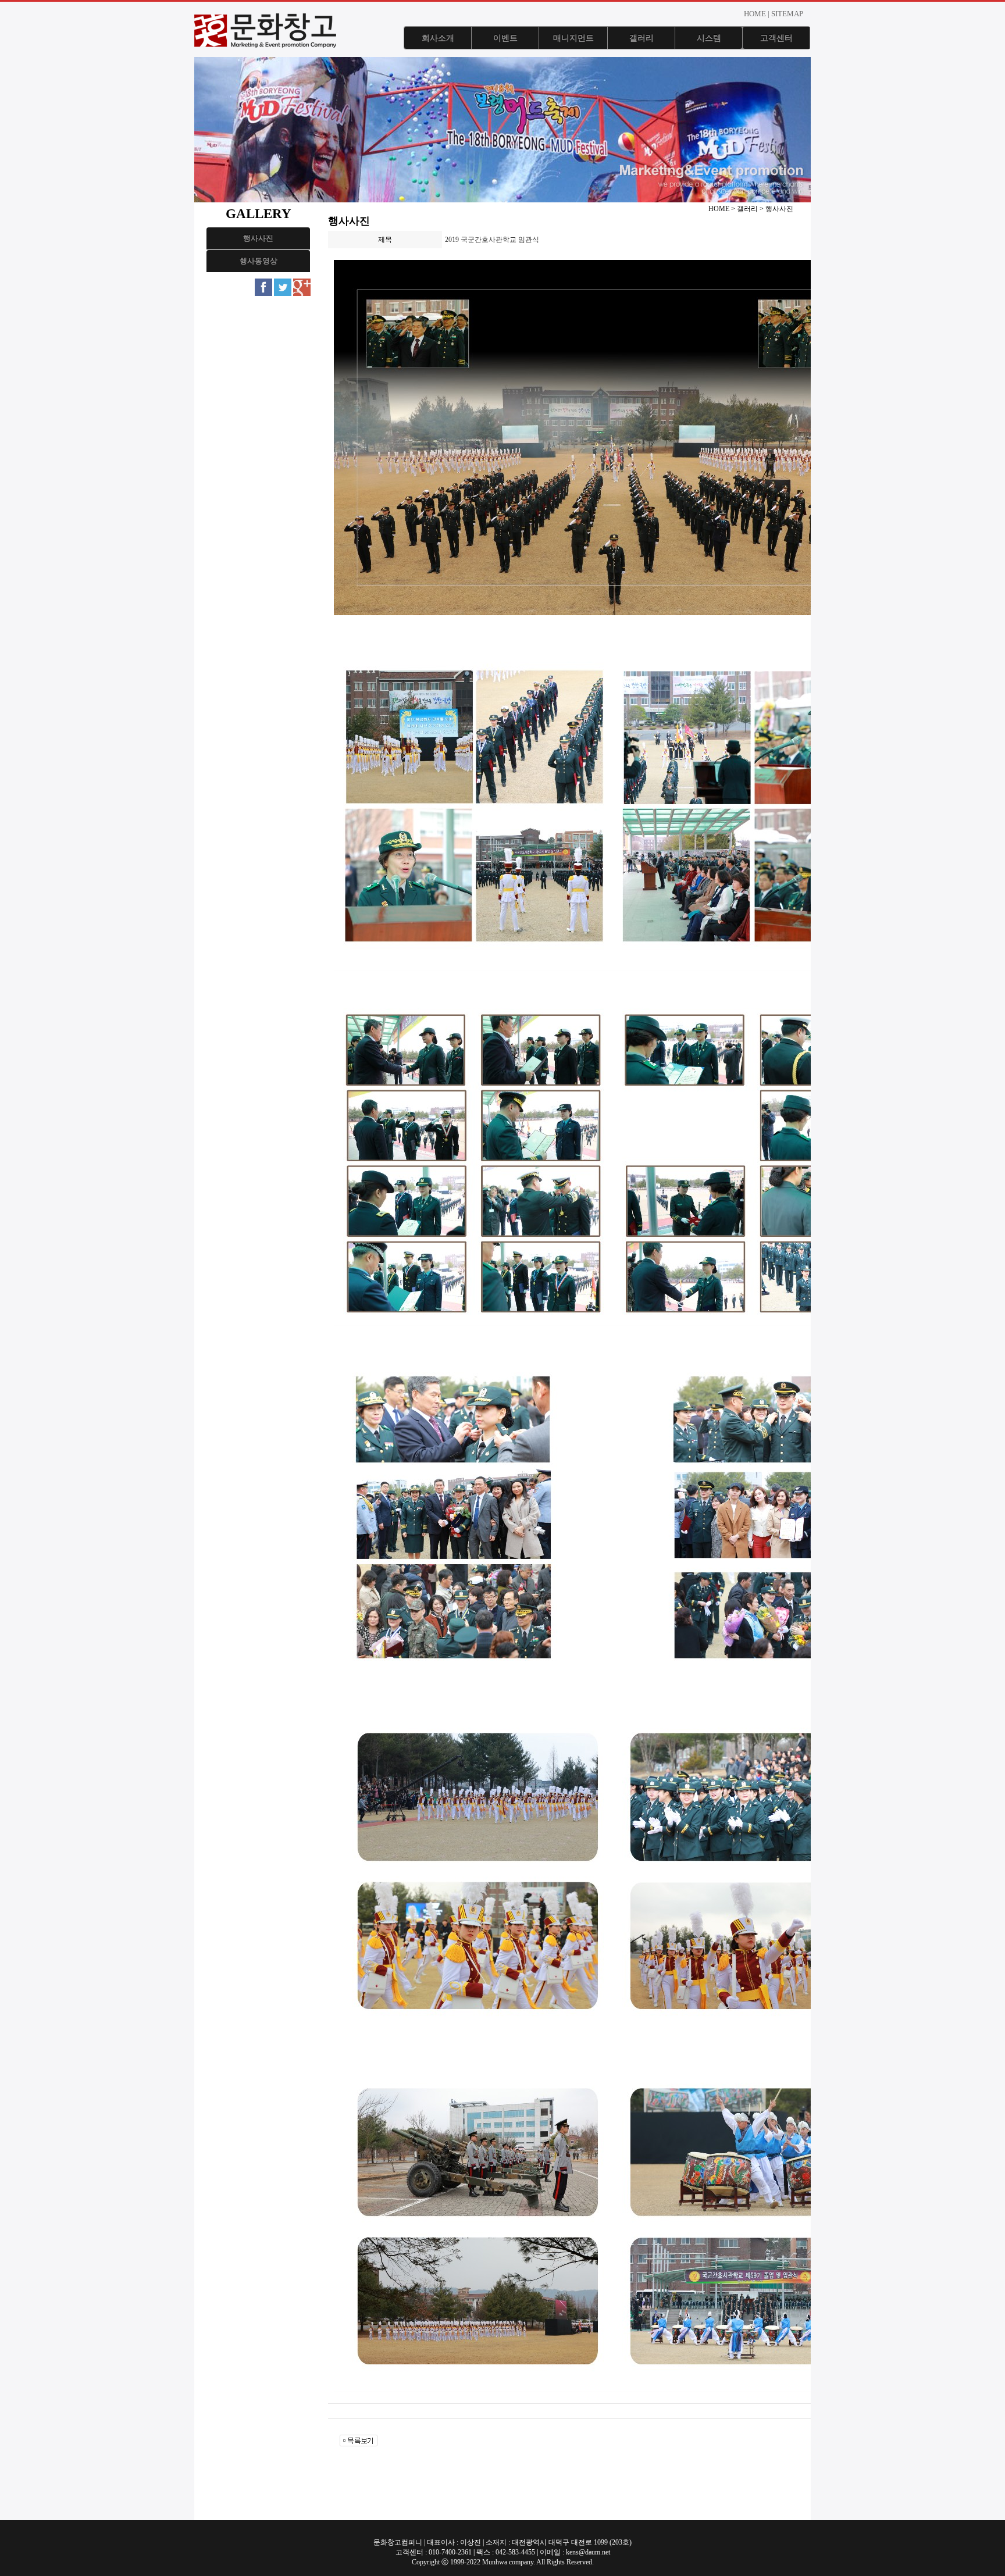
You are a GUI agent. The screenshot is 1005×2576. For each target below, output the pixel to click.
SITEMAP (787, 14)
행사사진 (258, 238)
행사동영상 (259, 261)
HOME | (757, 14)
